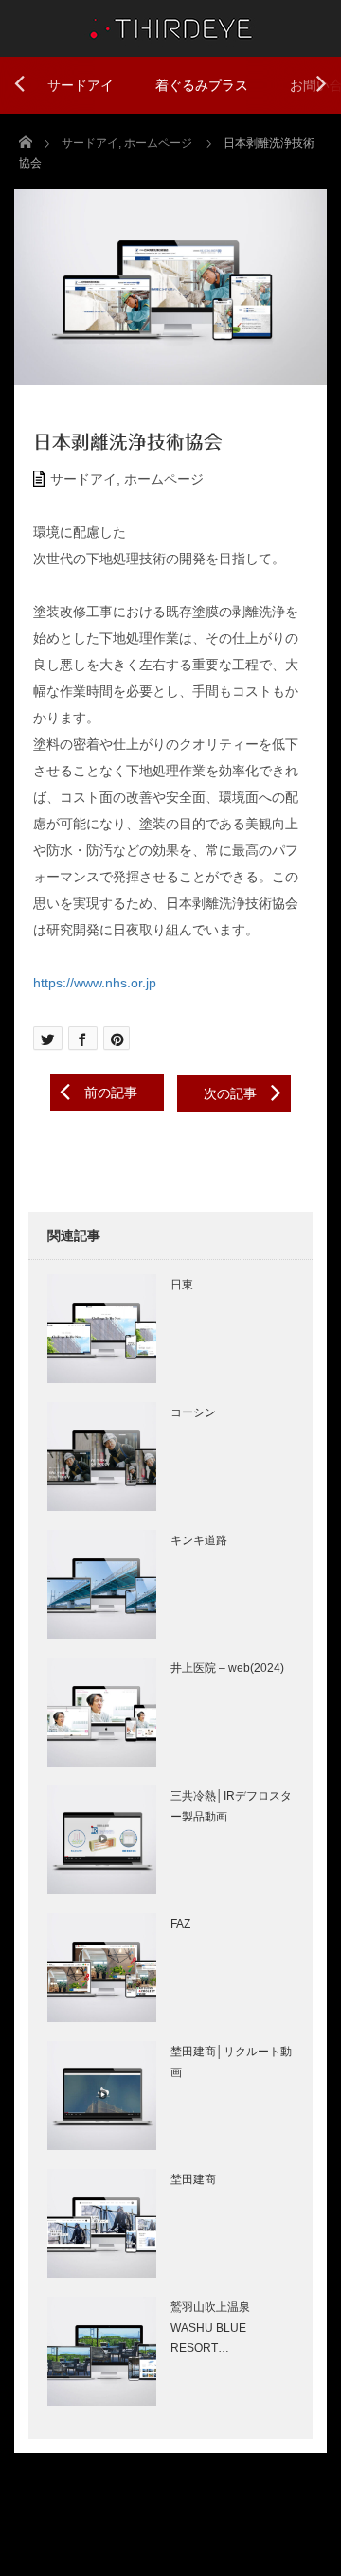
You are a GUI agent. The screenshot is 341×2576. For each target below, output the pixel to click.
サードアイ (81, 85)
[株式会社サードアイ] (170, 26)
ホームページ (164, 479)
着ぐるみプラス (202, 85)
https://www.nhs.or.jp (95, 983)
